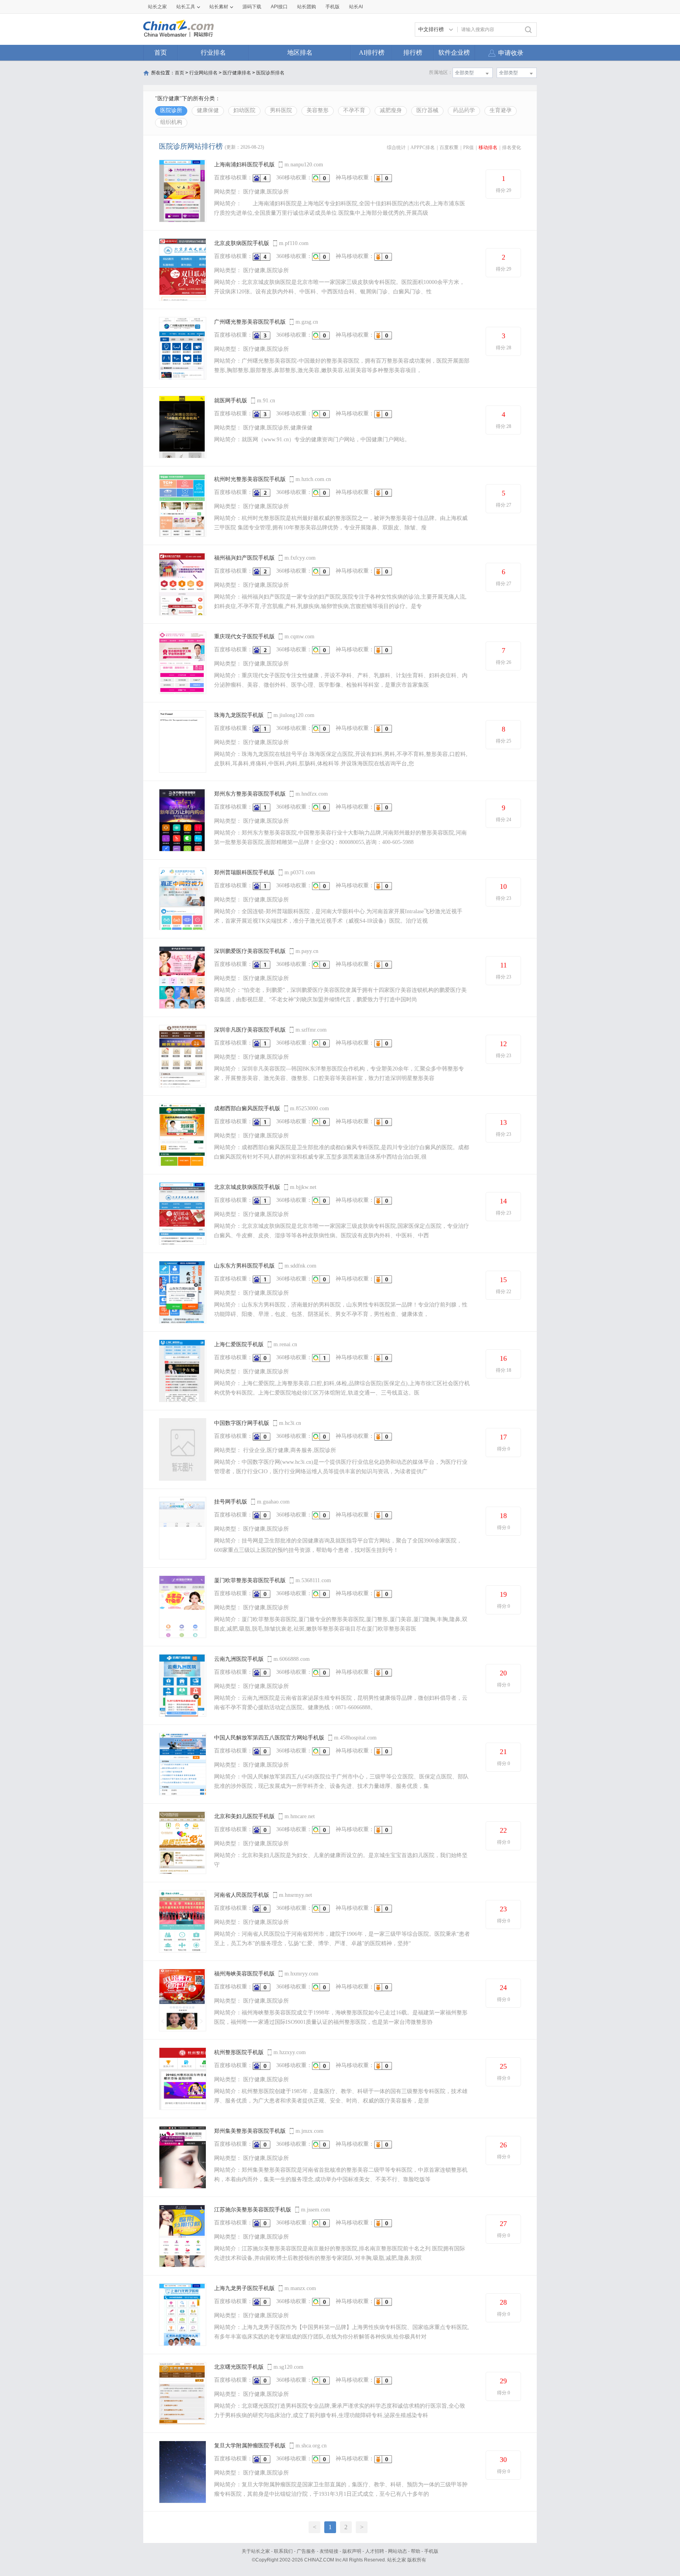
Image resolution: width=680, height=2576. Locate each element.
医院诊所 (171, 110)
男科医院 (281, 110)
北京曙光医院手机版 (239, 2367)
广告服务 (306, 2551)
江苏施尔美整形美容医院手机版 (253, 2210)
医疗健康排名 (237, 73)
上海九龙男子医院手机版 (244, 2288)
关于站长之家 (256, 2551)
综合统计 (396, 147)
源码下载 (252, 7)
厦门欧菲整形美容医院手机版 (250, 1580)
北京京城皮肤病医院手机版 (247, 1187)
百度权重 (449, 147)
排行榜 (413, 53)
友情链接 (329, 2551)
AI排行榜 (372, 53)
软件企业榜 (454, 53)
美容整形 (318, 110)
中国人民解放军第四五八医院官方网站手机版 (269, 1738)
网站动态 (397, 2551)
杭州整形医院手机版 (239, 2052)
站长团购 (307, 7)
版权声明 (352, 2551)
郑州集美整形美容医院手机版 (250, 2131)
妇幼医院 (244, 110)
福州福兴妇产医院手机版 (244, 558)
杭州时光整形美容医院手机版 (250, 479)
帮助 (416, 2551)
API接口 (279, 7)
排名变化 (512, 147)
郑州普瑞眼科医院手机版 (244, 872)
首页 (161, 53)
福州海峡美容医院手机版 (244, 1974)
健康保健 (208, 110)
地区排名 (300, 53)
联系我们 (283, 2551)
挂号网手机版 (231, 1502)
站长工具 (186, 7)
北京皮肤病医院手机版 (242, 243)
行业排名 (213, 53)
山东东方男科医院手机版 (244, 1266)
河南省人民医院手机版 (242, 1895)
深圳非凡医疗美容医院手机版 (250, 1030)
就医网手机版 (231, 401)
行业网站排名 (203, 73)
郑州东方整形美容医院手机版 (250, 794)
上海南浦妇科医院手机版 (244, 165)
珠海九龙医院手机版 (239, 715)
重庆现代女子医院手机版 (244, 637)
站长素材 (219, 7)
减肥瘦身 (391, 110)
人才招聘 (375, 2551)
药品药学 (464, 110)
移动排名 (488, 147)
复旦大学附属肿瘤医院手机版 (250, 2446)
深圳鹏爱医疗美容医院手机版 (250, 951)
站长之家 (157, 7)
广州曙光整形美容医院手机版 (250, 322)
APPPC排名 (423, 147)
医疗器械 (427, 110)
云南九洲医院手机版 (239, 1659)
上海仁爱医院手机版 (239, 1344)
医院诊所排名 (270, 73)
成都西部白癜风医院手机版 (247, 1108)
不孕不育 (354, 110)
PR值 (468, 147)
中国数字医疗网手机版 (242, 1423)
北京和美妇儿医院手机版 (244, 1816)
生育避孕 (501, 110)
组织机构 (171, 122)
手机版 (431, 2551)
